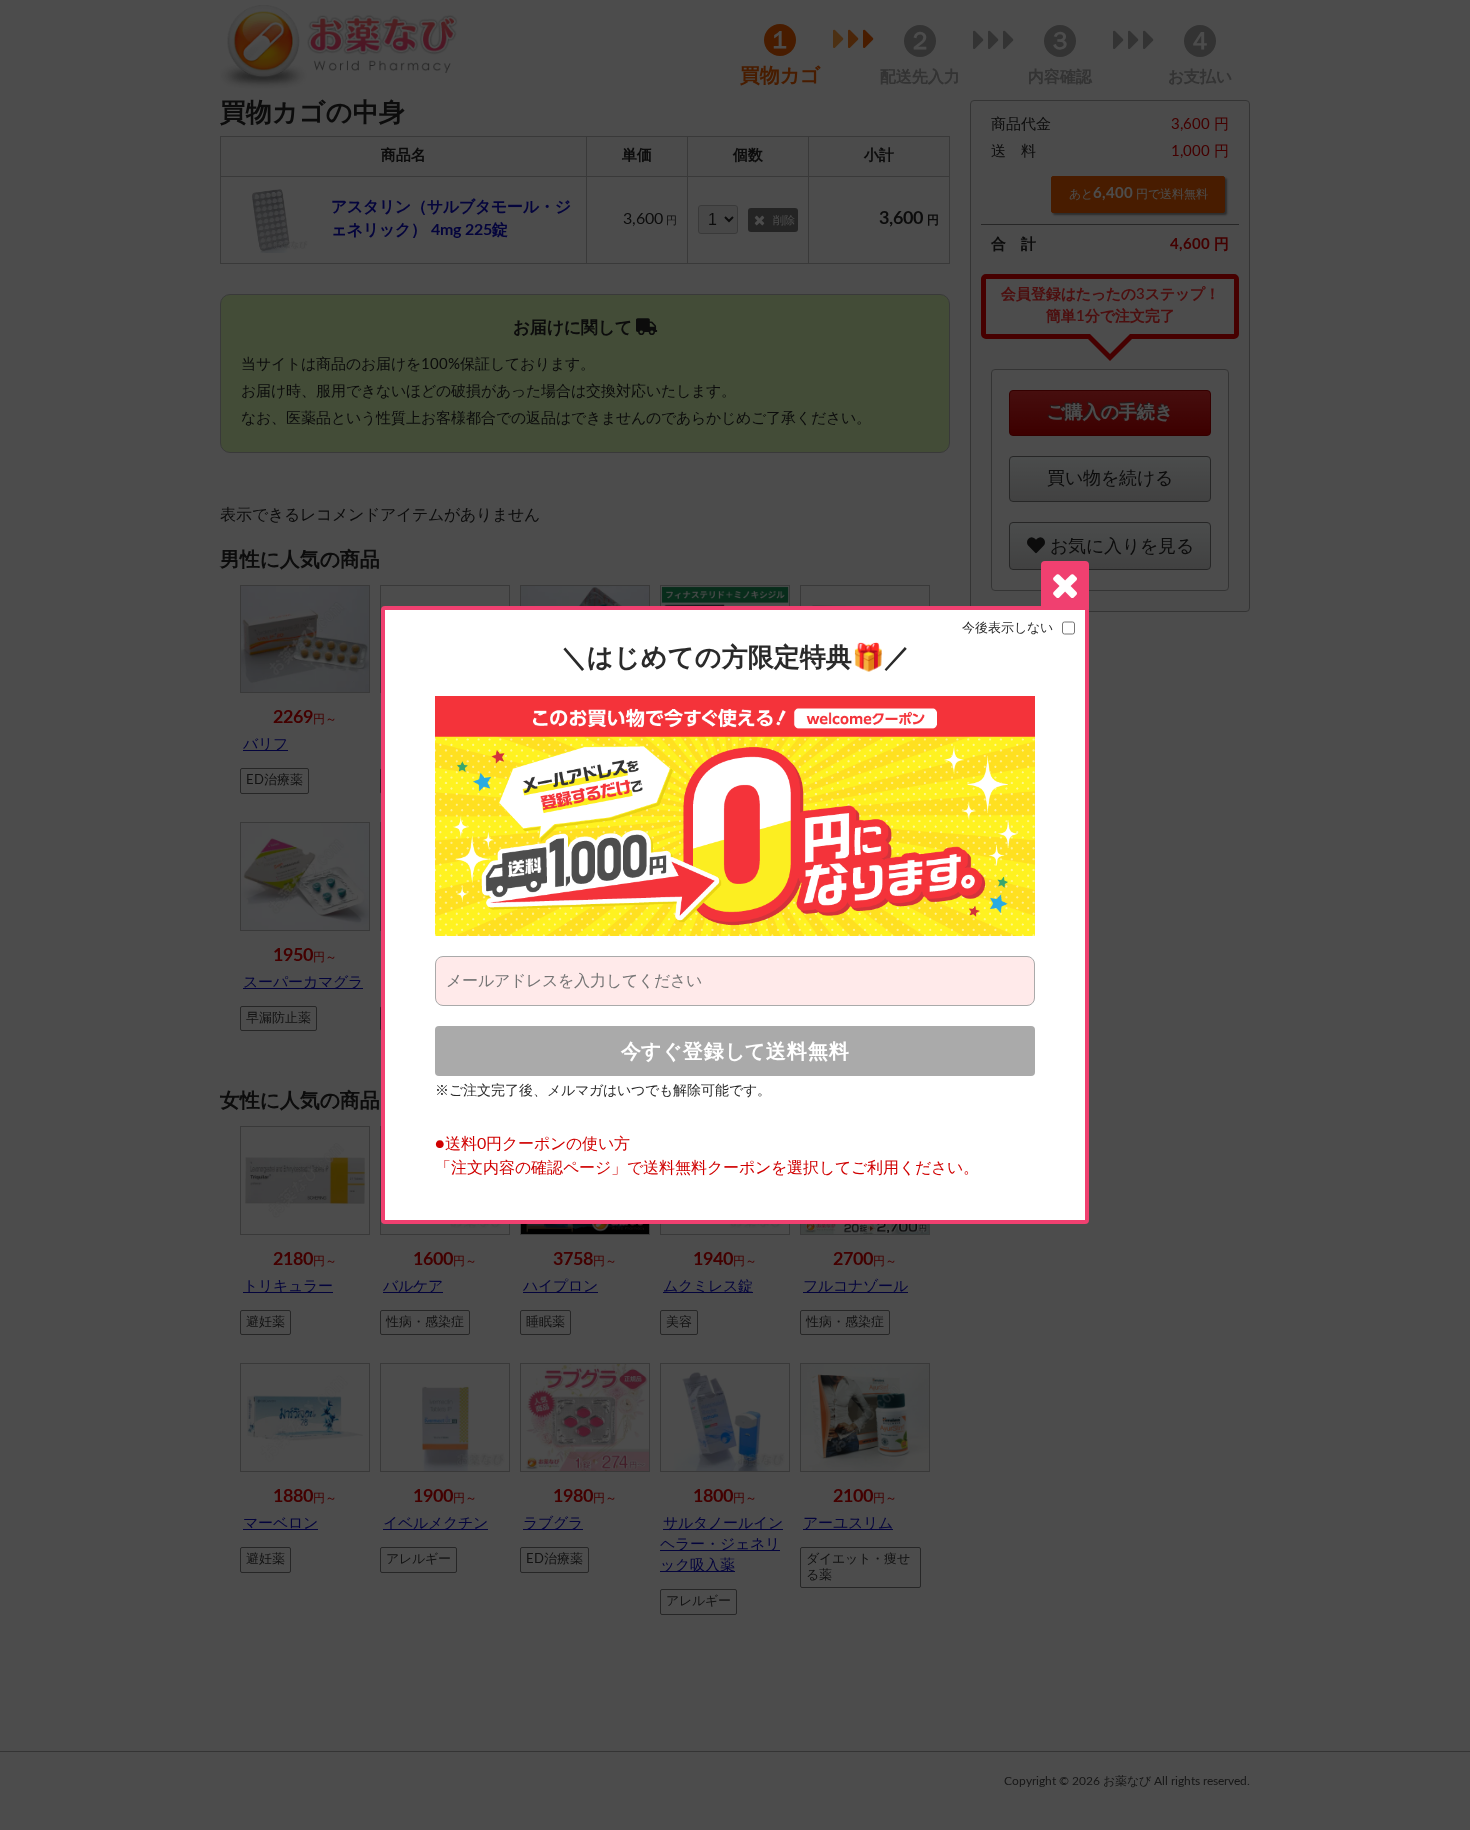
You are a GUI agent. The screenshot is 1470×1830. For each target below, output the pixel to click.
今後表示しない (1007, 628)
